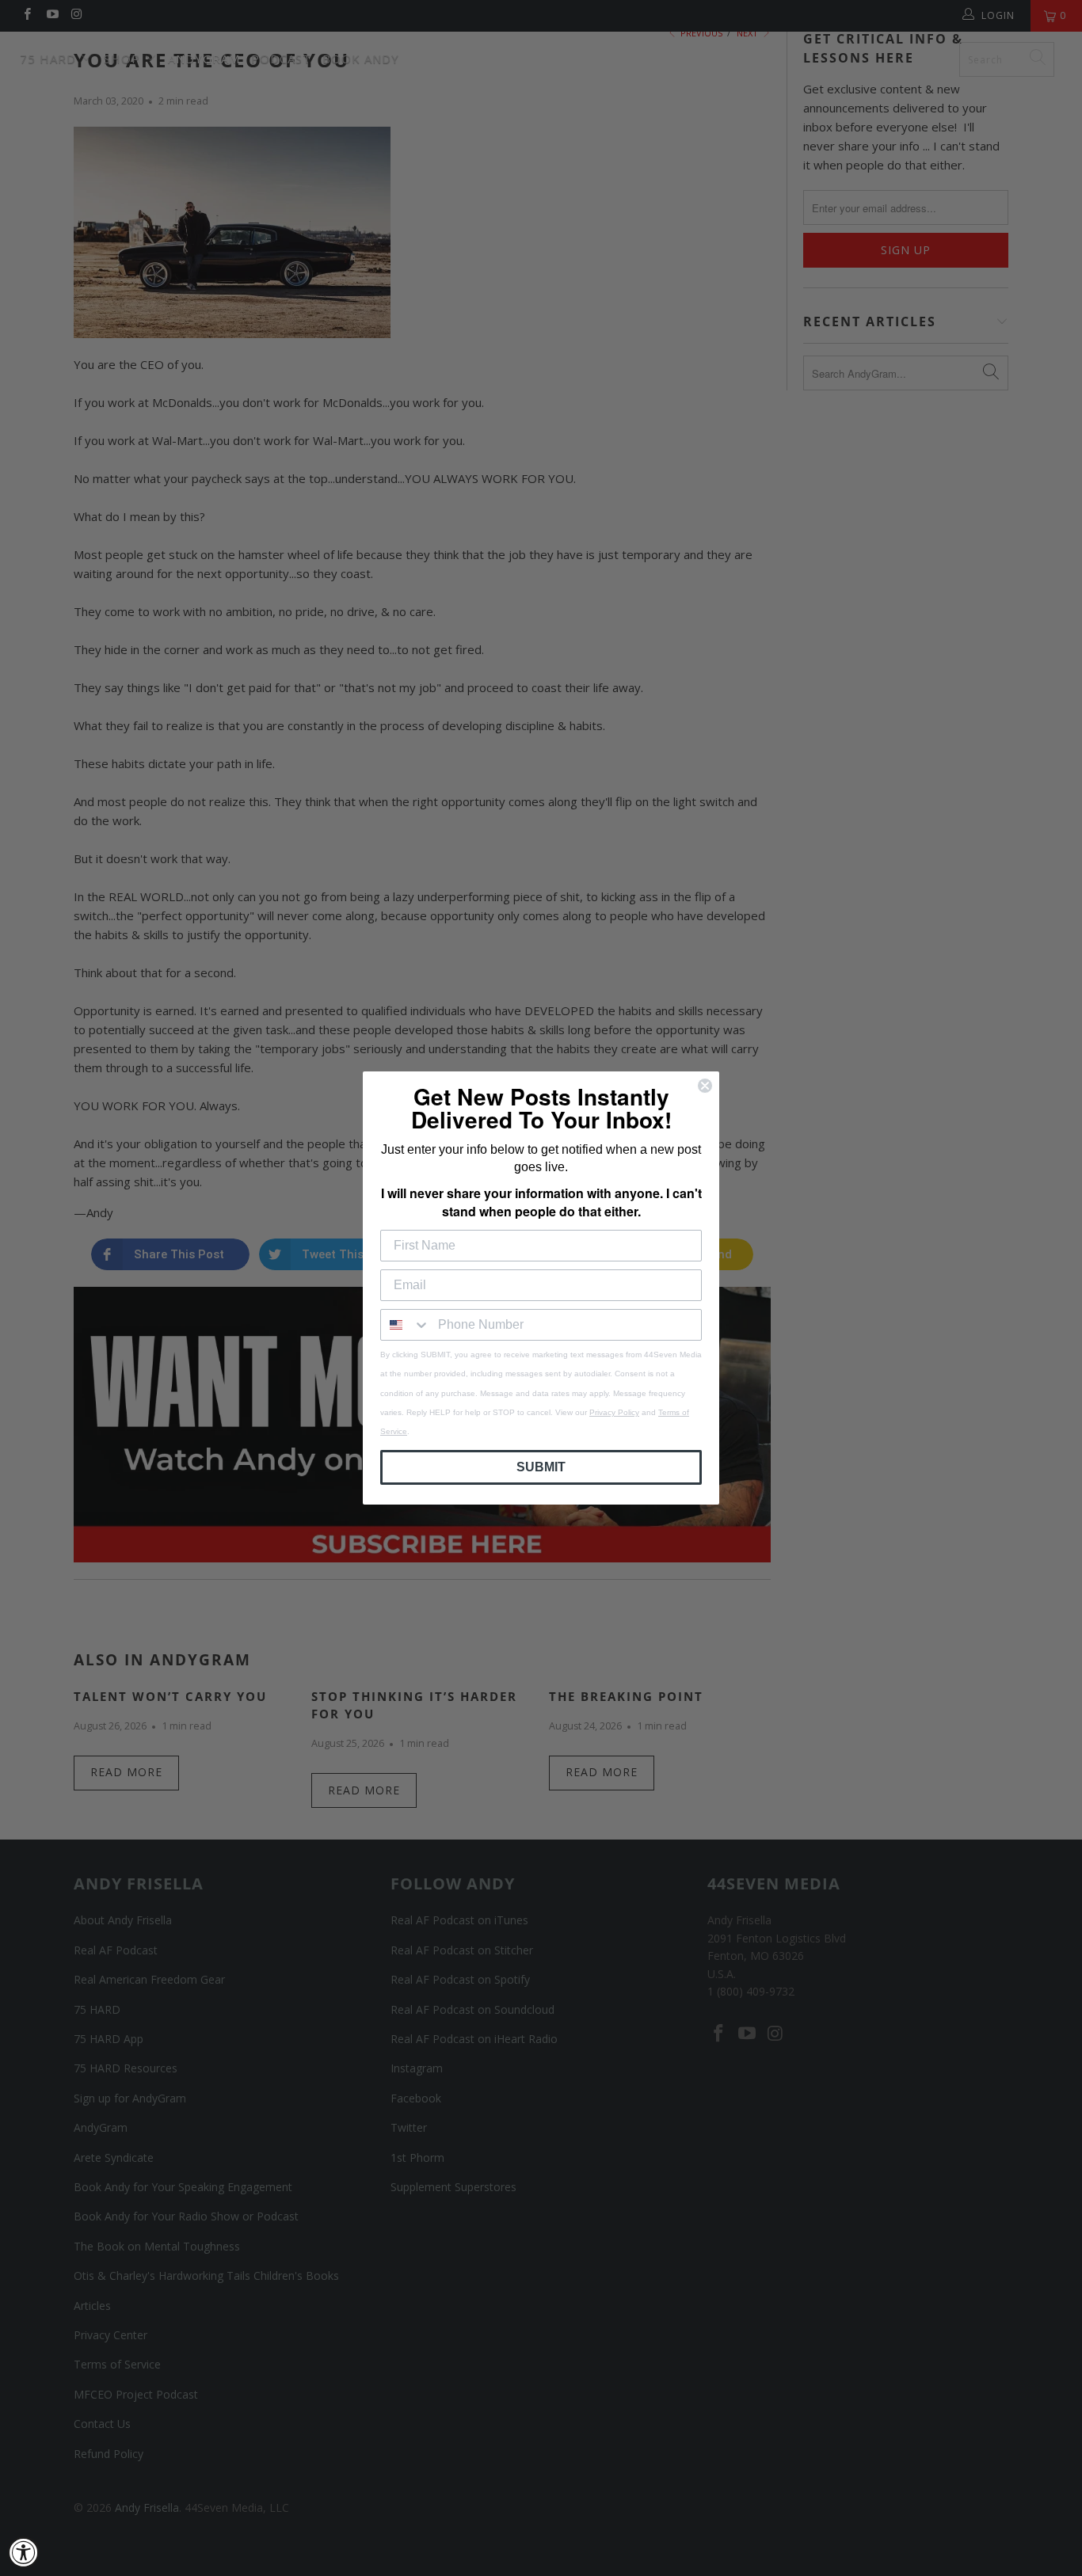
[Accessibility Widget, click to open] (24, 2552)
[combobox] (406, 1325)
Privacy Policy (614, 1412)
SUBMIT (541, 1467)
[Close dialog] (705, 1086)
